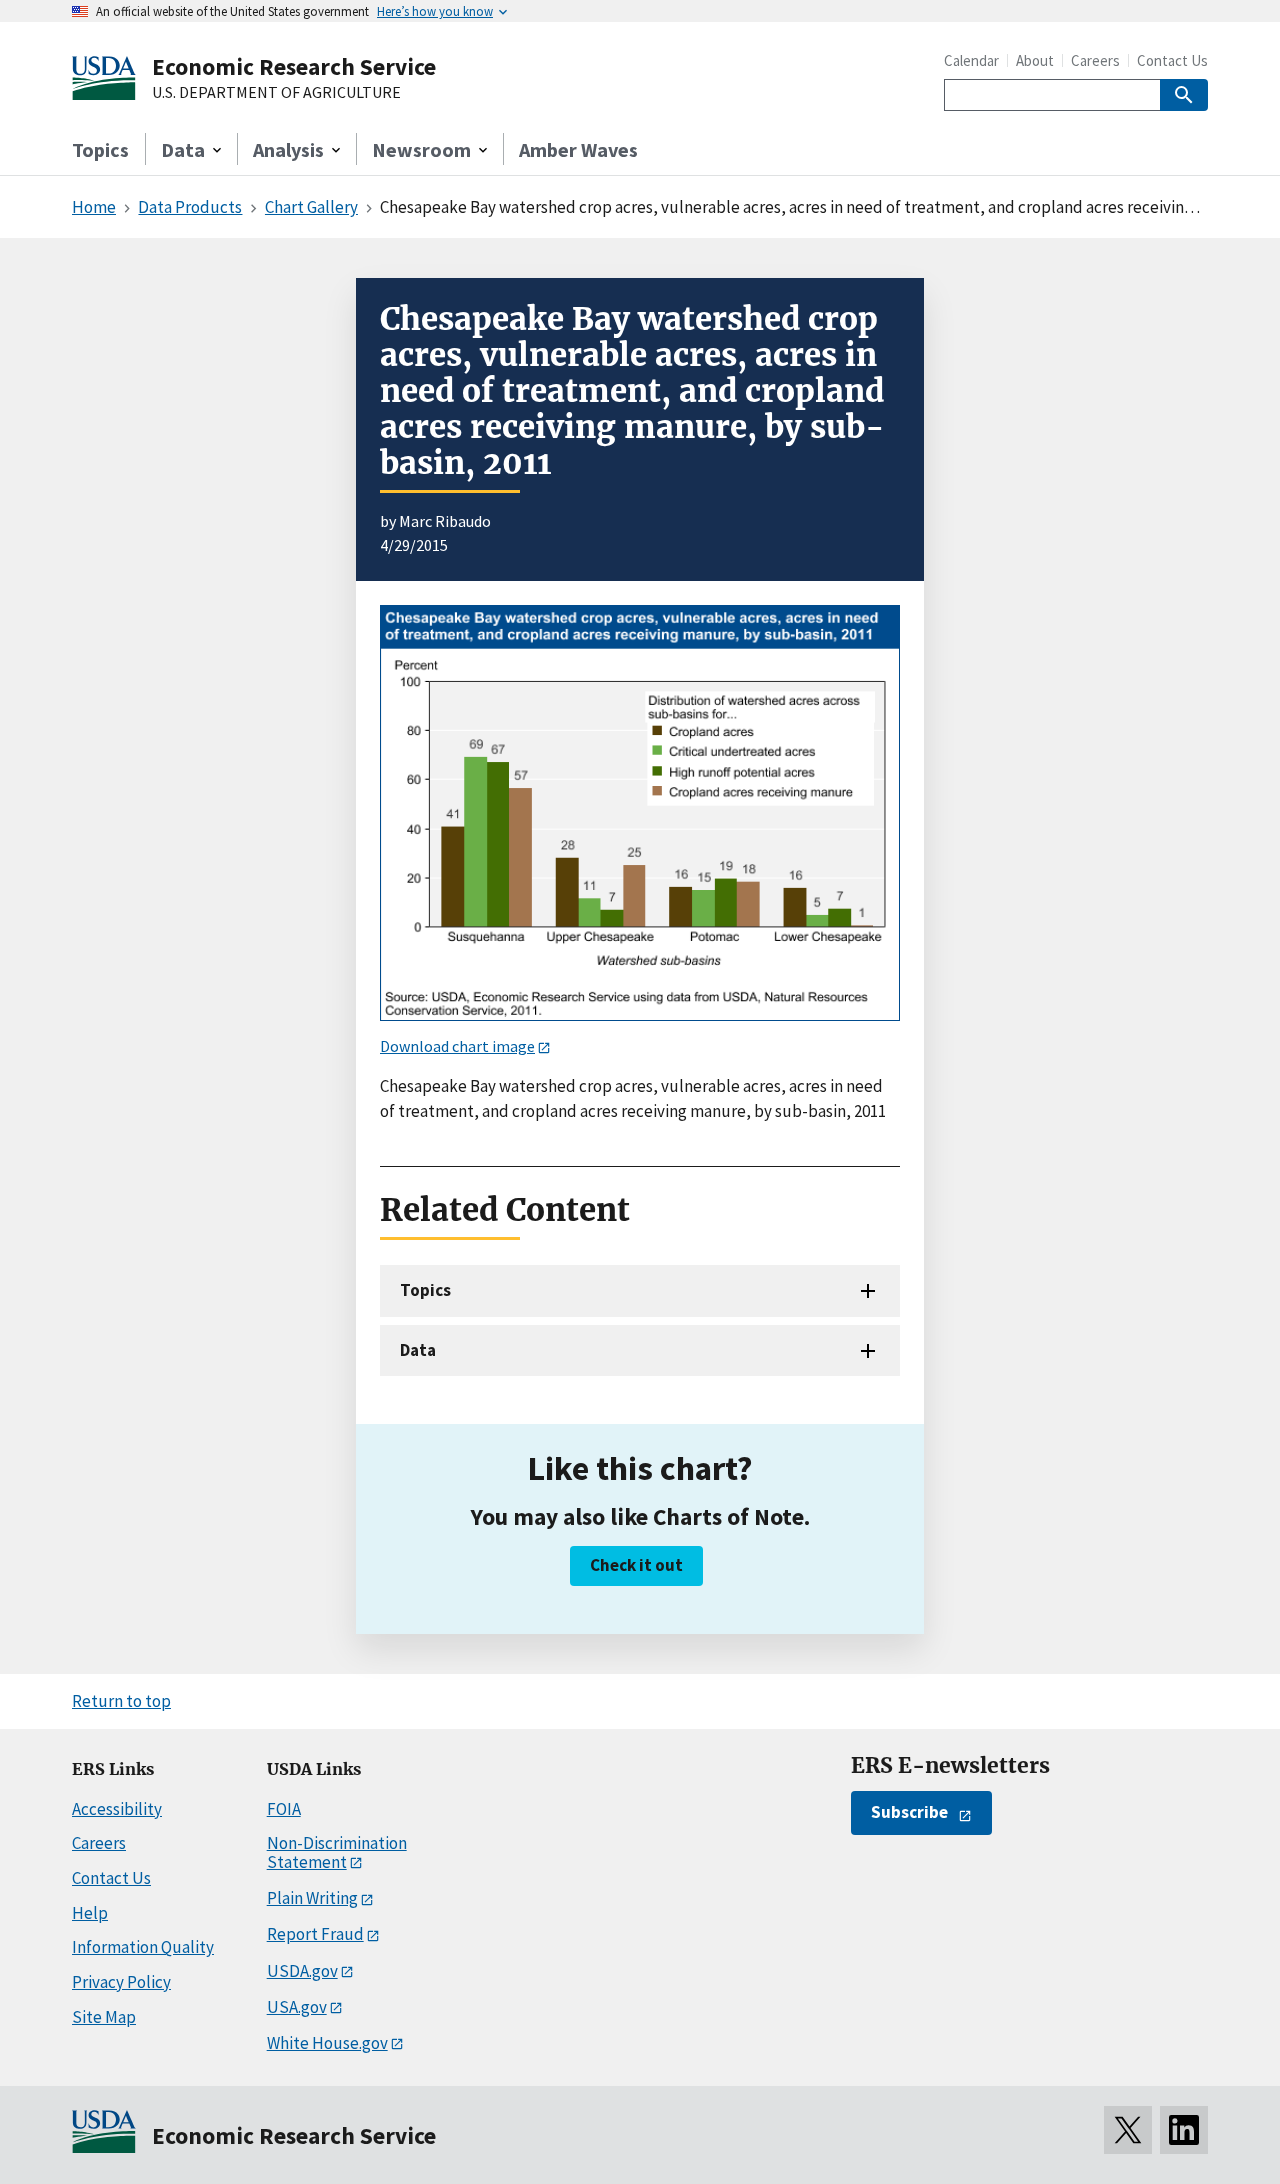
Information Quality (143, 1947)
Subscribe (909, 1812)
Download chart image (457, 1046)
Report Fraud (315, 1934)
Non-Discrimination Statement (337, 1852)
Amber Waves (578, 149)
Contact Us (1172, 60)
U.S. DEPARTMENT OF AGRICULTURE (276, 93)
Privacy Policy (121, 1982)
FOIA (284, 1809)
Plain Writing (312, 1898)
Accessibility (117, 1809)
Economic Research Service (294, 66)
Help (90, 1913)
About (1035, 60)
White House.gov (327, 2043)
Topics (100, 149)
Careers (1095, 60)
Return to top (121, 1701)
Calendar (971, 60)
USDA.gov (302, 1971)
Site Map (104, 2017)
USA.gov (297, 2007)
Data (418, 1350)
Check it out (636, 1565)
